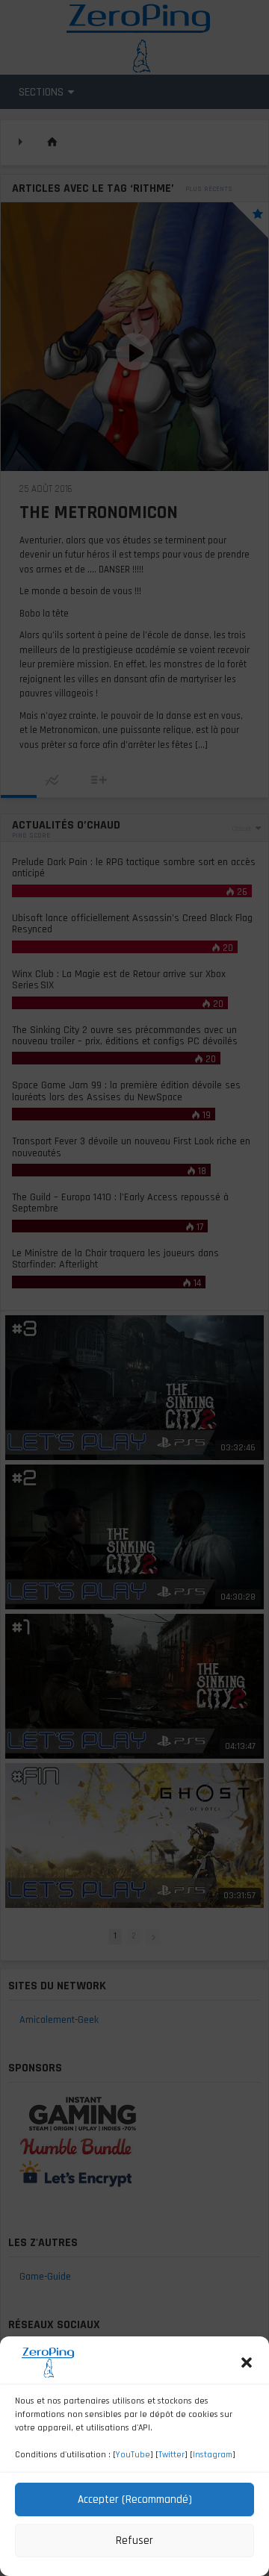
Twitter (171, 2455)
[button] (247, 2363)
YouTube (133, 2455)
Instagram (213, 2455)
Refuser (134, 2541)
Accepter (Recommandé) (135, 2499)
